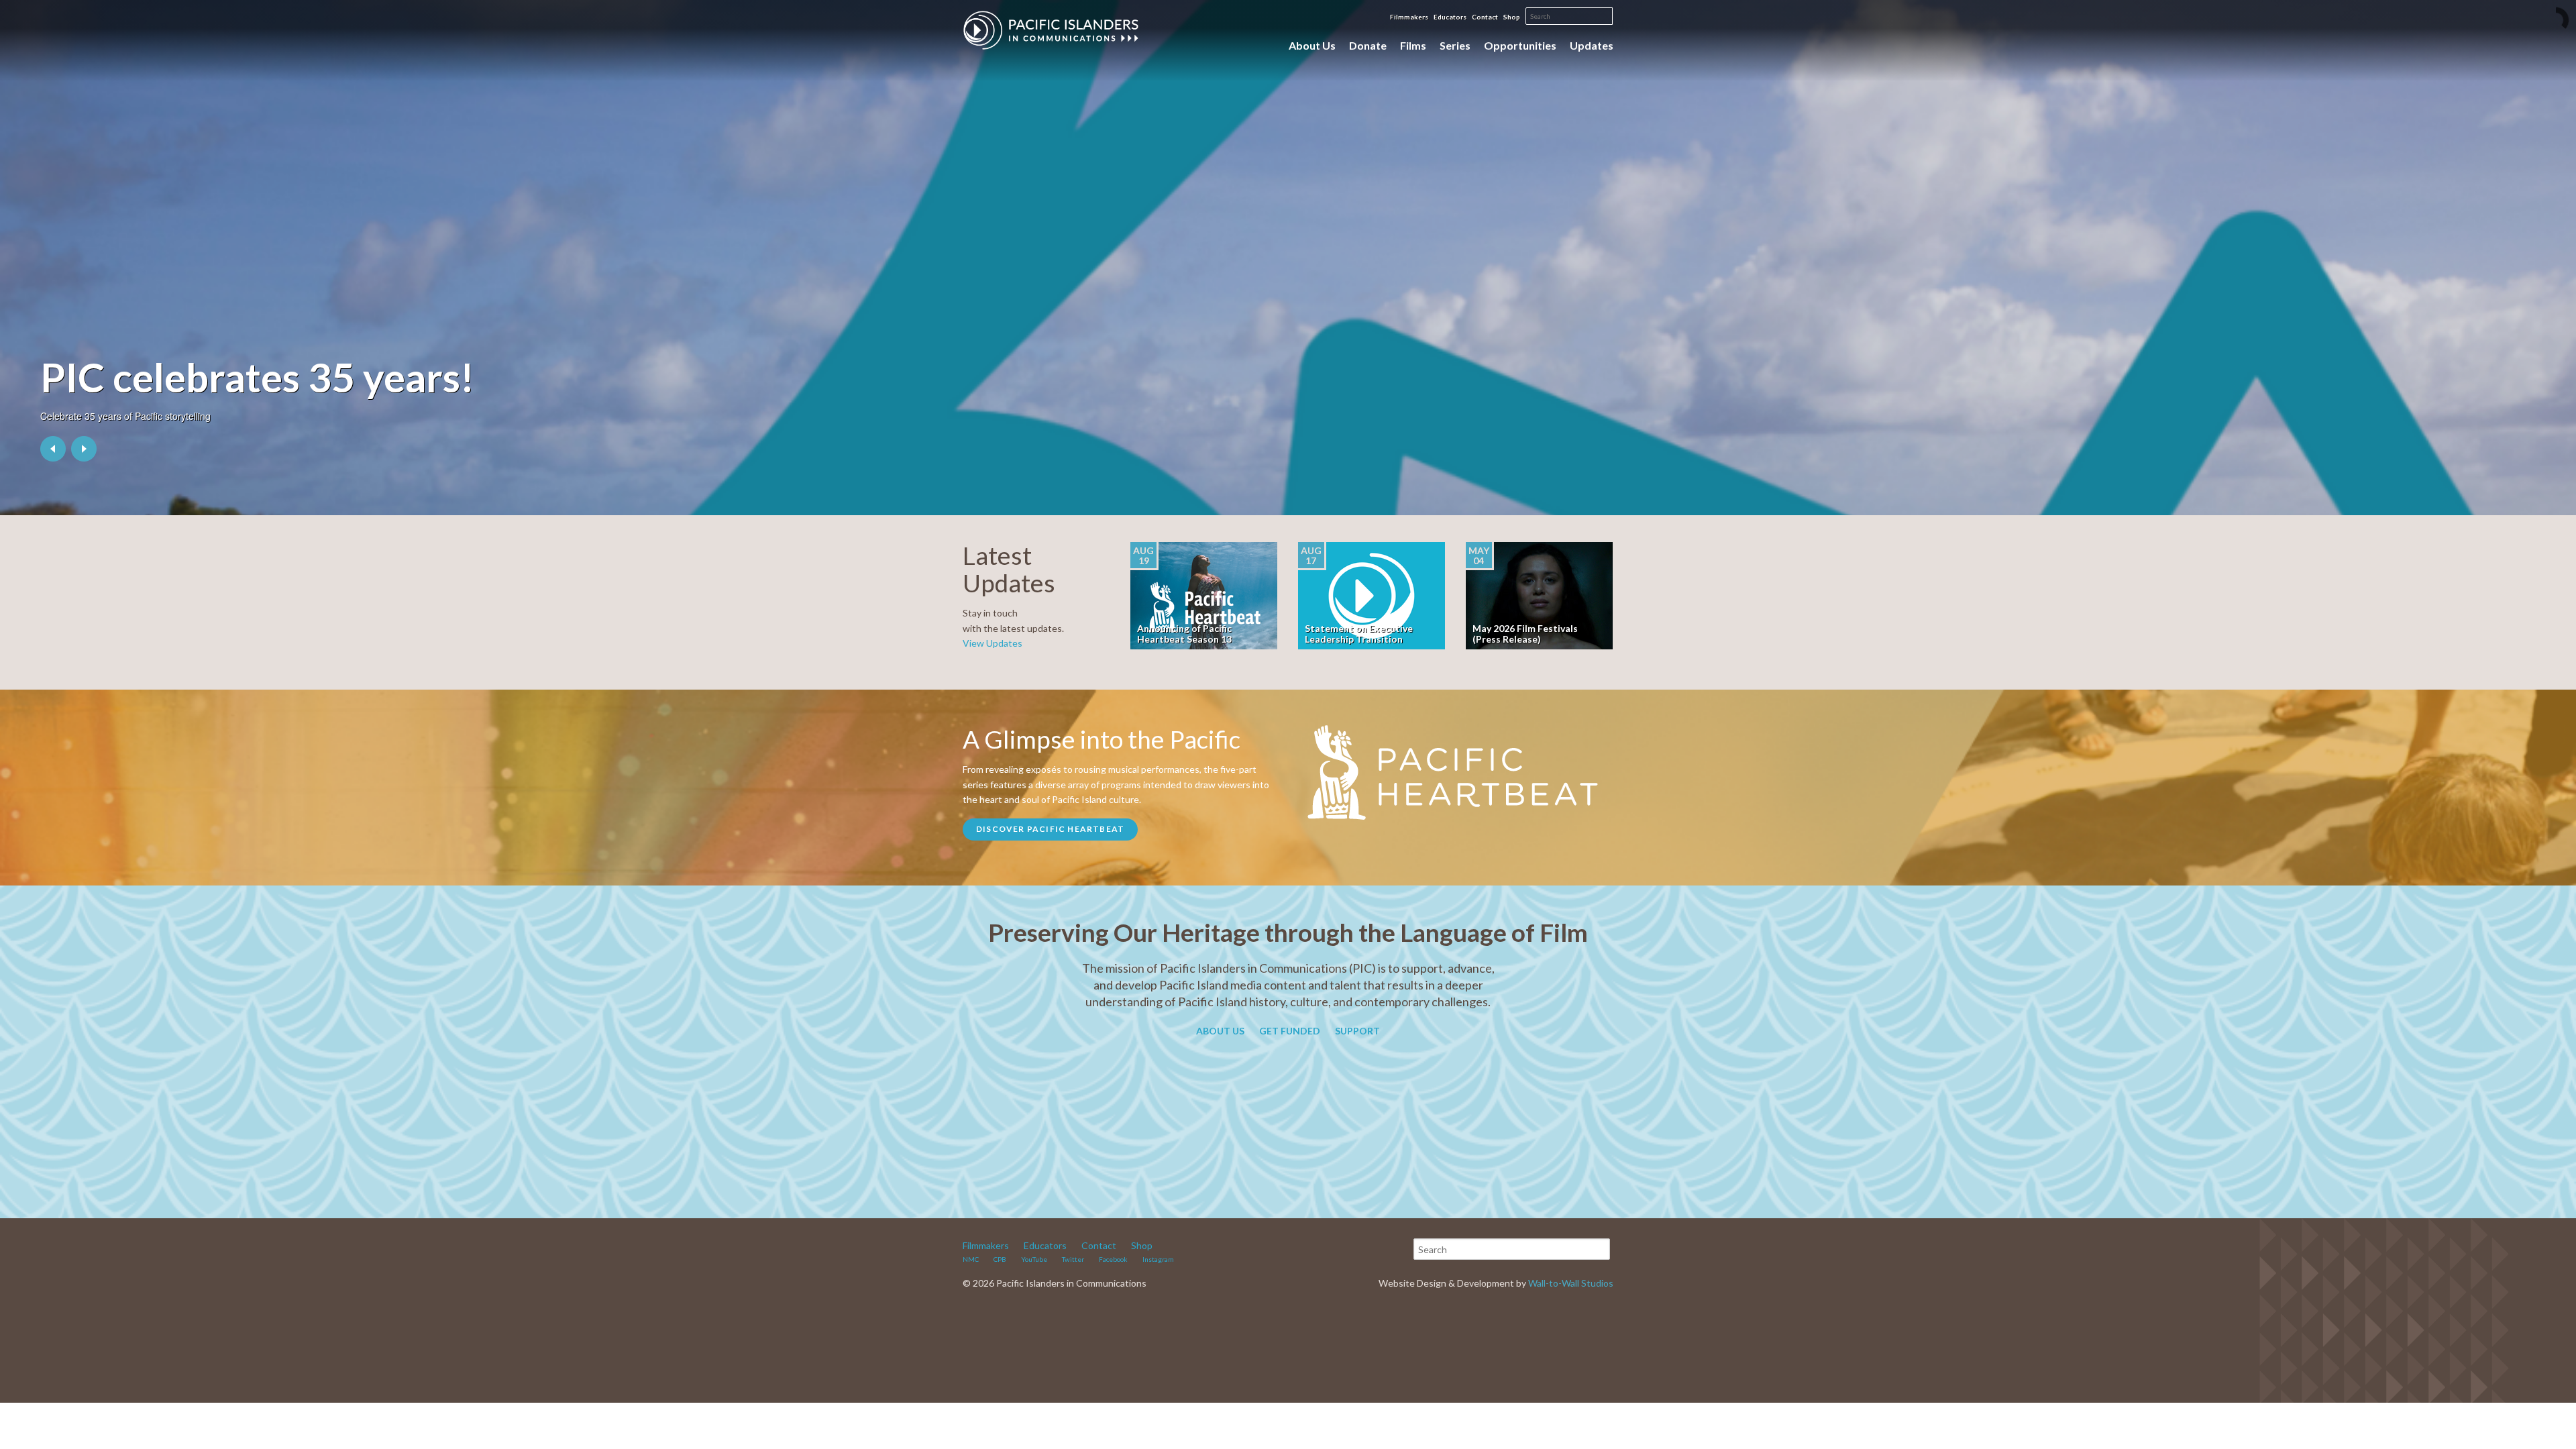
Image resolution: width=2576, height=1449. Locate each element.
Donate (1368, 45)
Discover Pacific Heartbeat (1050, 829)
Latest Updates (1009, 569)
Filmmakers (1409, 17)
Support (1357, 1031)
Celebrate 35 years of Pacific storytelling (125, 416)
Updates (1592, 45)
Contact (1485, 17)
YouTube (1034, 1259)
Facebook (1113, 1259)
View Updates (992, 643)
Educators (1450, 17)
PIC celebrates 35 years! (257, 377)
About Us (1312, 45)
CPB (1000, 1259)
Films (1413, 45)
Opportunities (1520, 45)
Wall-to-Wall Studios (1571, 1283)
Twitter (1073, 1259)
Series (1455, 45)
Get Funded (1290, 1031)
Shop (1512, 17)
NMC (971, 1259)
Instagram (1158, 1259)
